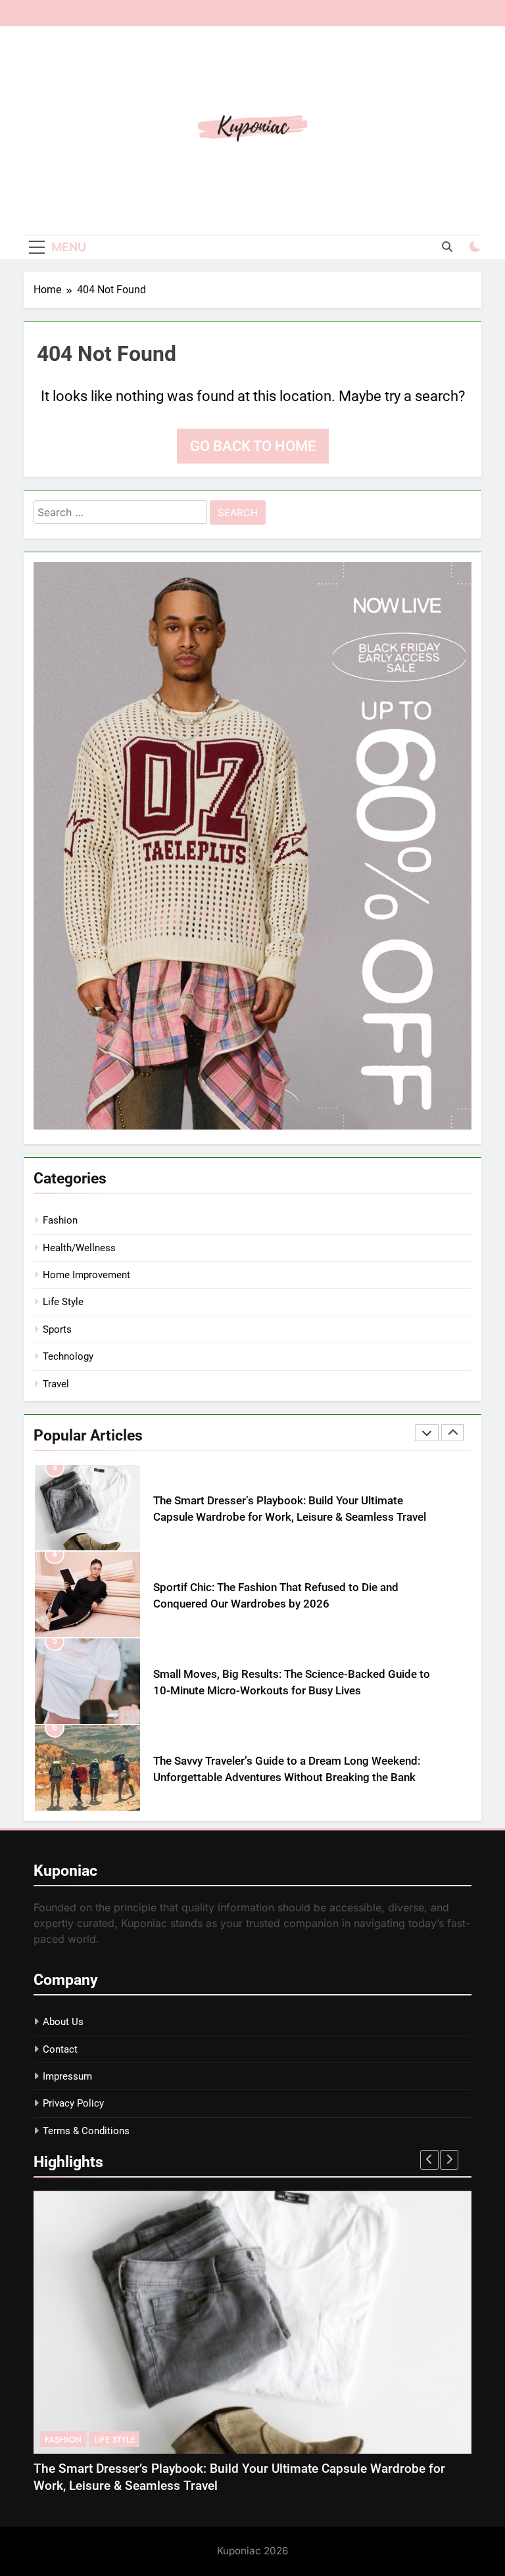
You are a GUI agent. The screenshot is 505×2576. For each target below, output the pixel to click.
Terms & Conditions (86, 2131)
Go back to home (253, 446)
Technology (68, 1356)
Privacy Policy (73, 2103)
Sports (57, 1329)
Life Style (63, 1302)
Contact (60, 2049)
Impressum (67, 2076)
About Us (63, 2022)
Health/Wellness (79, 1248)
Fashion (60, 1220)
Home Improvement (86, 1275)
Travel (56, 1384)
